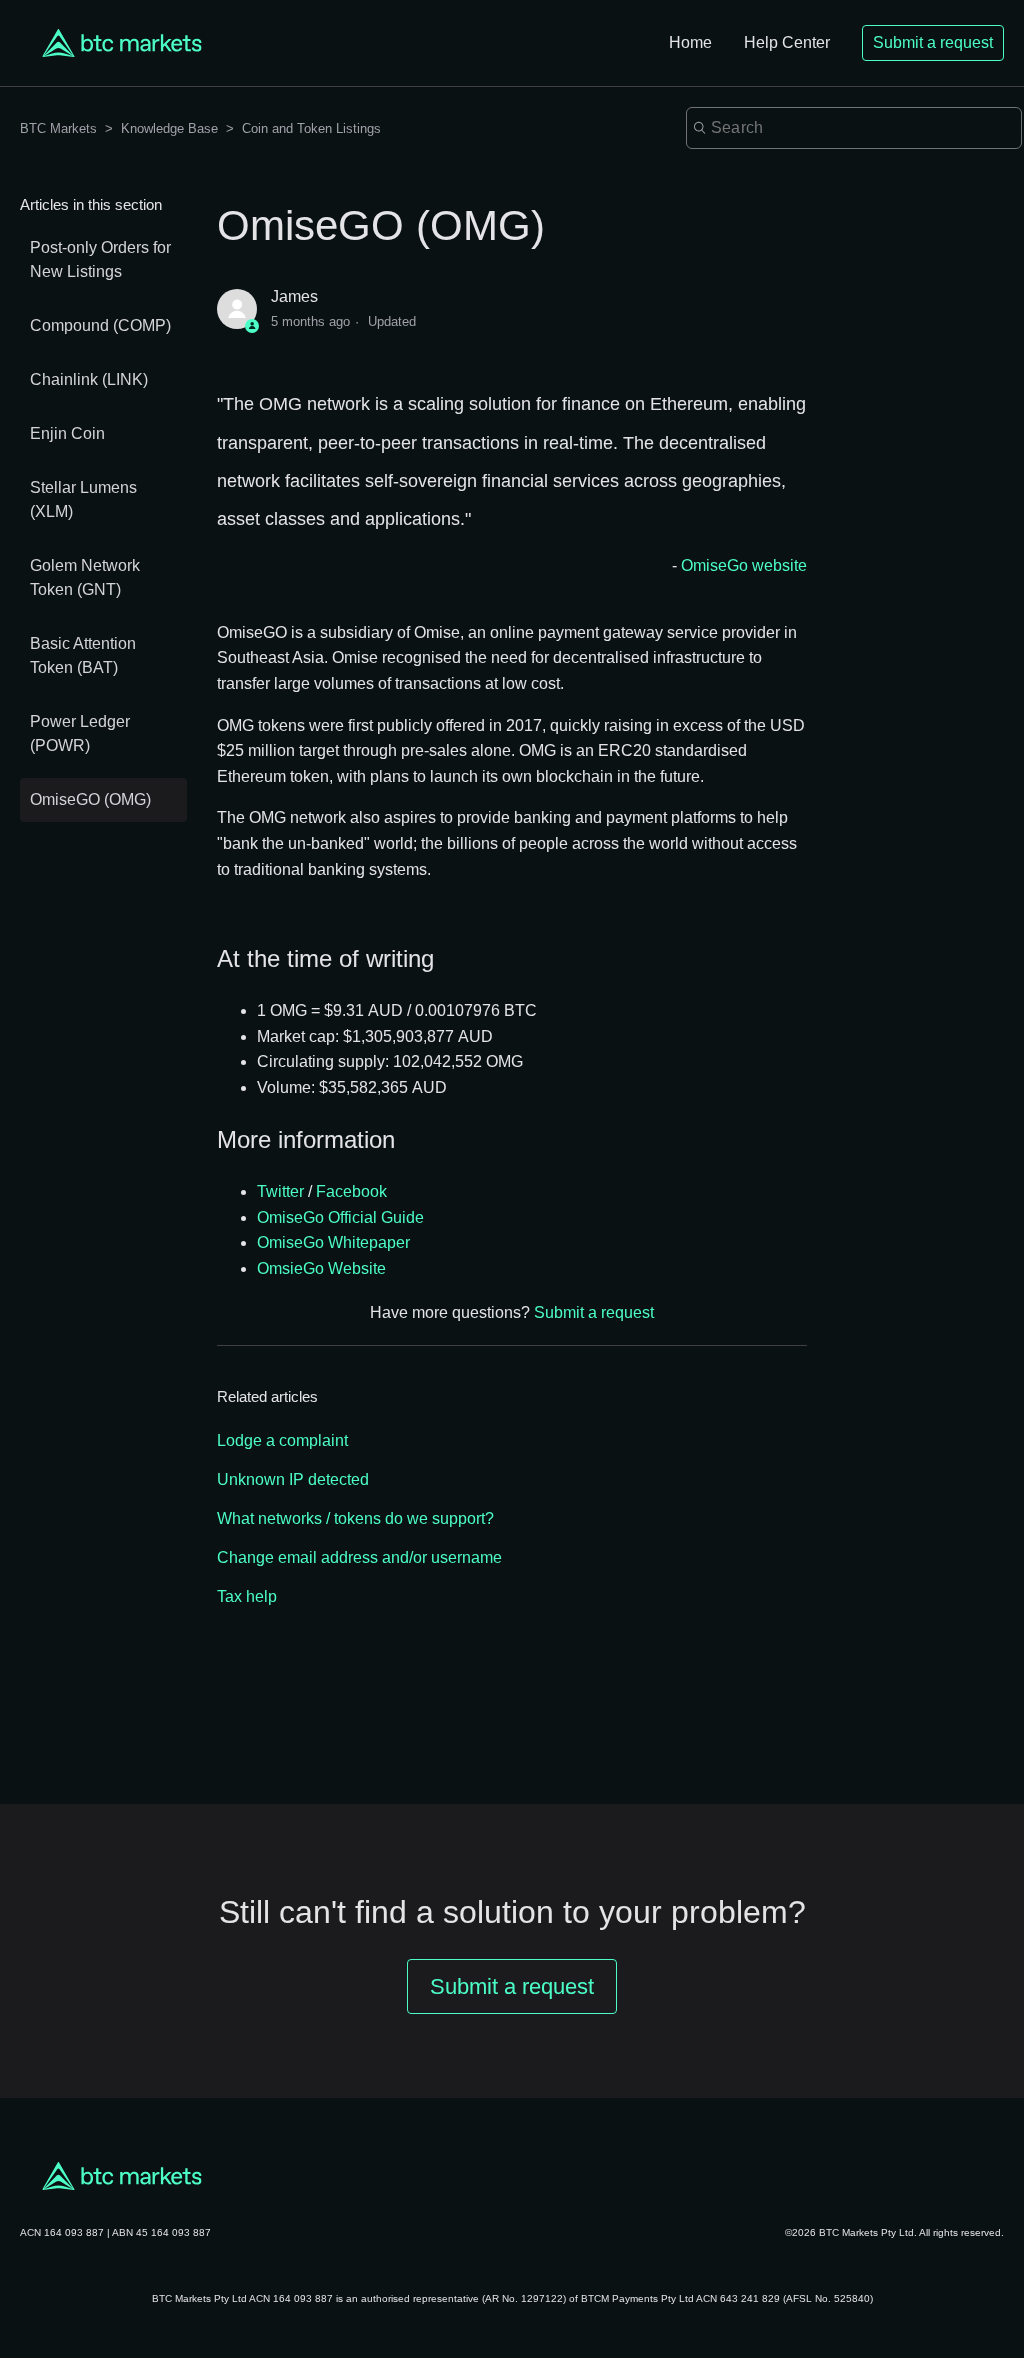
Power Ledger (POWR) (80, 733)
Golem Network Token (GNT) (85, 577)
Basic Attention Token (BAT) (83, 655)
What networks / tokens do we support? (355, 1518)
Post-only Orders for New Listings (100, 259)
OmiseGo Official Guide (340, 1217)
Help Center (787, 42)
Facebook (351, 1191)
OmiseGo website (744, 565)
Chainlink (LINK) (89, 379)
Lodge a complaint (282, 1440)
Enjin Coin (67, 433)
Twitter (280, 1191)
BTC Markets (60, 128)
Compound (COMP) (100, 325)
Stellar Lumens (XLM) (83, 499)
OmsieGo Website (321, 1268)
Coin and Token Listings (311, 128)
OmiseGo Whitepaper (333, 1242)
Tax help (247, 1596)
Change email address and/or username (359, 1557)
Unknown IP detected (293, 1479)
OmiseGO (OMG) (90, 799)
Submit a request (933, 42)
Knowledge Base (169, 128)
